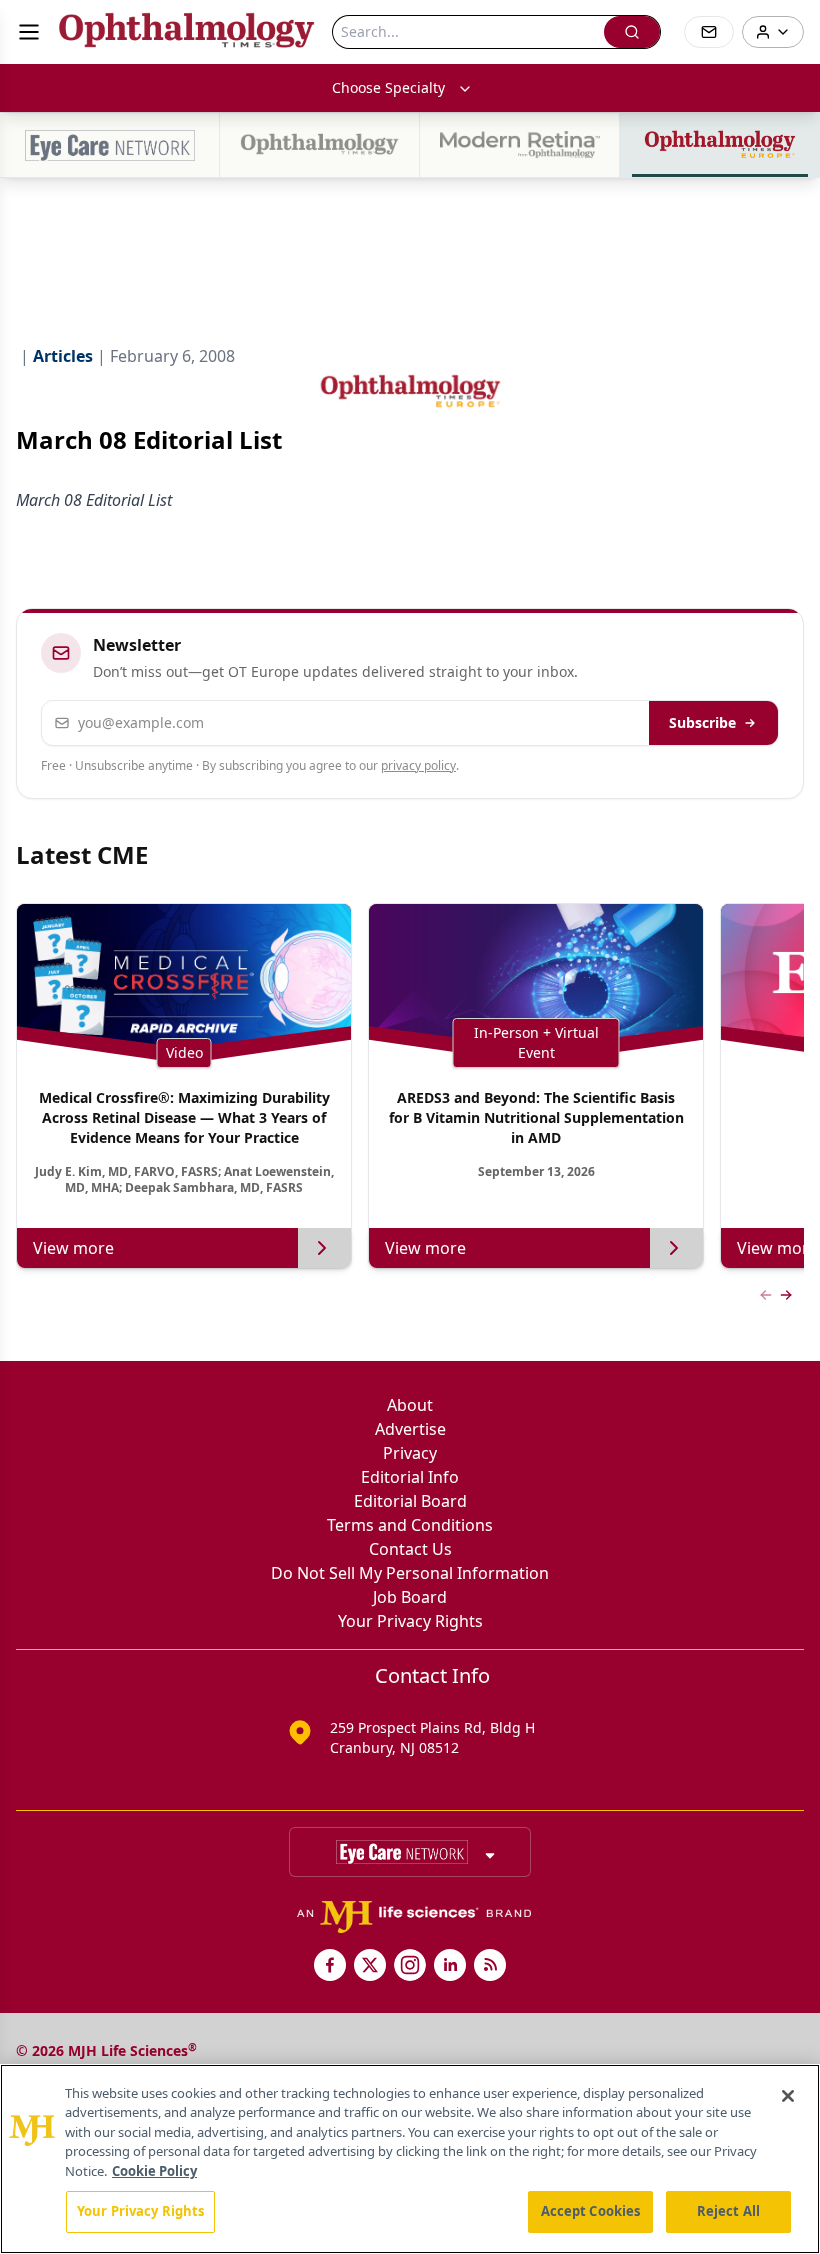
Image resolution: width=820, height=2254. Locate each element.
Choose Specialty (388, 87)
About (410, 1405)
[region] (410, 2159)
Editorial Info (410, 1477)
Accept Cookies (591, 2211)
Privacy (410, 1453)
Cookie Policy (154, 2171)
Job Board (410, 1597)
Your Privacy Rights (410, 1621)
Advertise (410, 1429)
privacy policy (418, 765)
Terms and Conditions (410, 1525)
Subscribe (702, 722)
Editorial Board (410, 1501)
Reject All (728, 2211)
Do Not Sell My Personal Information (410, 1573)
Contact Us (410, 1549)
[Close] (788, 2096)
